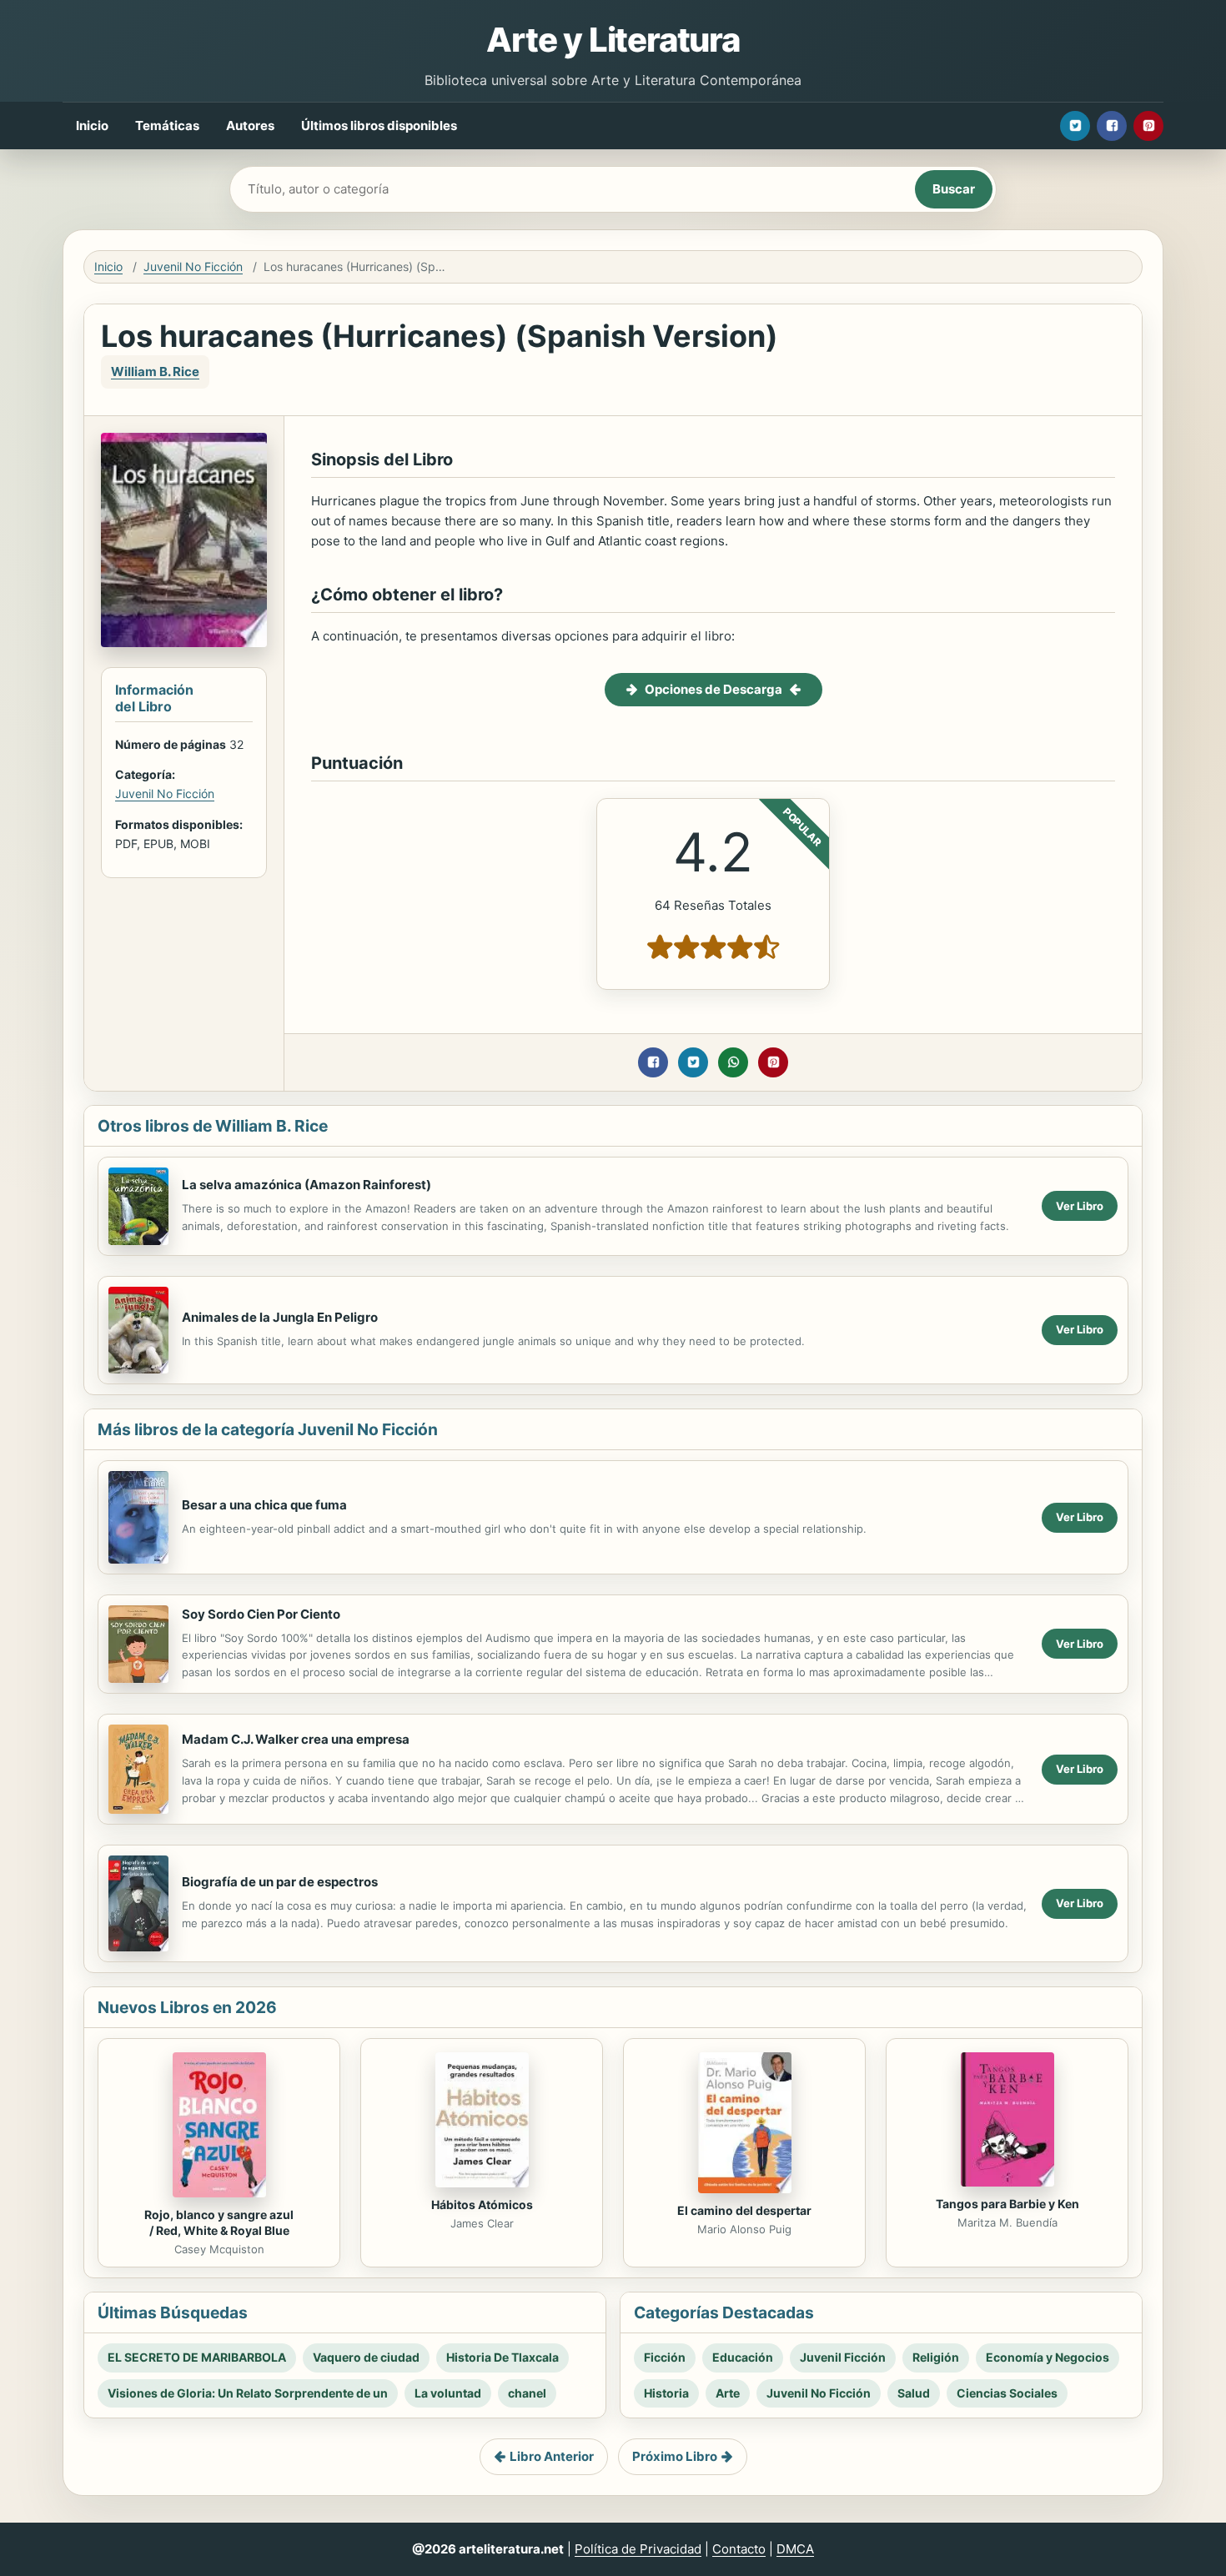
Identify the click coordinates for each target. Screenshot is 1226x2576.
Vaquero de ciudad (366, 2357)
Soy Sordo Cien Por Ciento (261, 1614)
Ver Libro (1080, 1206)
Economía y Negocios (1048, 2357)
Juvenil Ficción (843, 2357)
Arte (728, 2393)
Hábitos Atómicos (482, 2204)
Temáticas (167, 126)
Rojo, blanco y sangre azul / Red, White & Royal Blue (219, 2222)
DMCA (795, 2549)
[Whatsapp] (733, 1062)
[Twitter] (1075, 126)
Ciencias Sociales (1007, 2393)
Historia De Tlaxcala (502, 2357)
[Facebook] (1112, 126)
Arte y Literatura (613, 40)
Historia (666, 2393)
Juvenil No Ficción (193, 266)
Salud (914, 2393)
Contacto (739, 2549)
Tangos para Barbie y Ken (1007, 2204)
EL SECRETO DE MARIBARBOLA (197, 2357)
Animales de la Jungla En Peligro (280, 1317)
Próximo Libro (675, 2456)
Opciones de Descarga (713, 689)
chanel (527, 2393)
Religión (936, 2357)
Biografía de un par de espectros (280, 1882)
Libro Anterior (552, 2456)
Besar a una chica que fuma (264, 1505)
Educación (743, 2357)
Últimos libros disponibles (379, 126)
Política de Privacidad (638, 2549)
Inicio (92, 126)
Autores (250, 126)
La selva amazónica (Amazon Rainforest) (306, 1185)
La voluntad (448, 2393)
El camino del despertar (744, 2210)
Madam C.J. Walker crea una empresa (296, 1739)
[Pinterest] (1148, 126)
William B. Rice (155, 372)
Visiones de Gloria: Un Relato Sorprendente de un (248, 2393)
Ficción (665, 2357)
